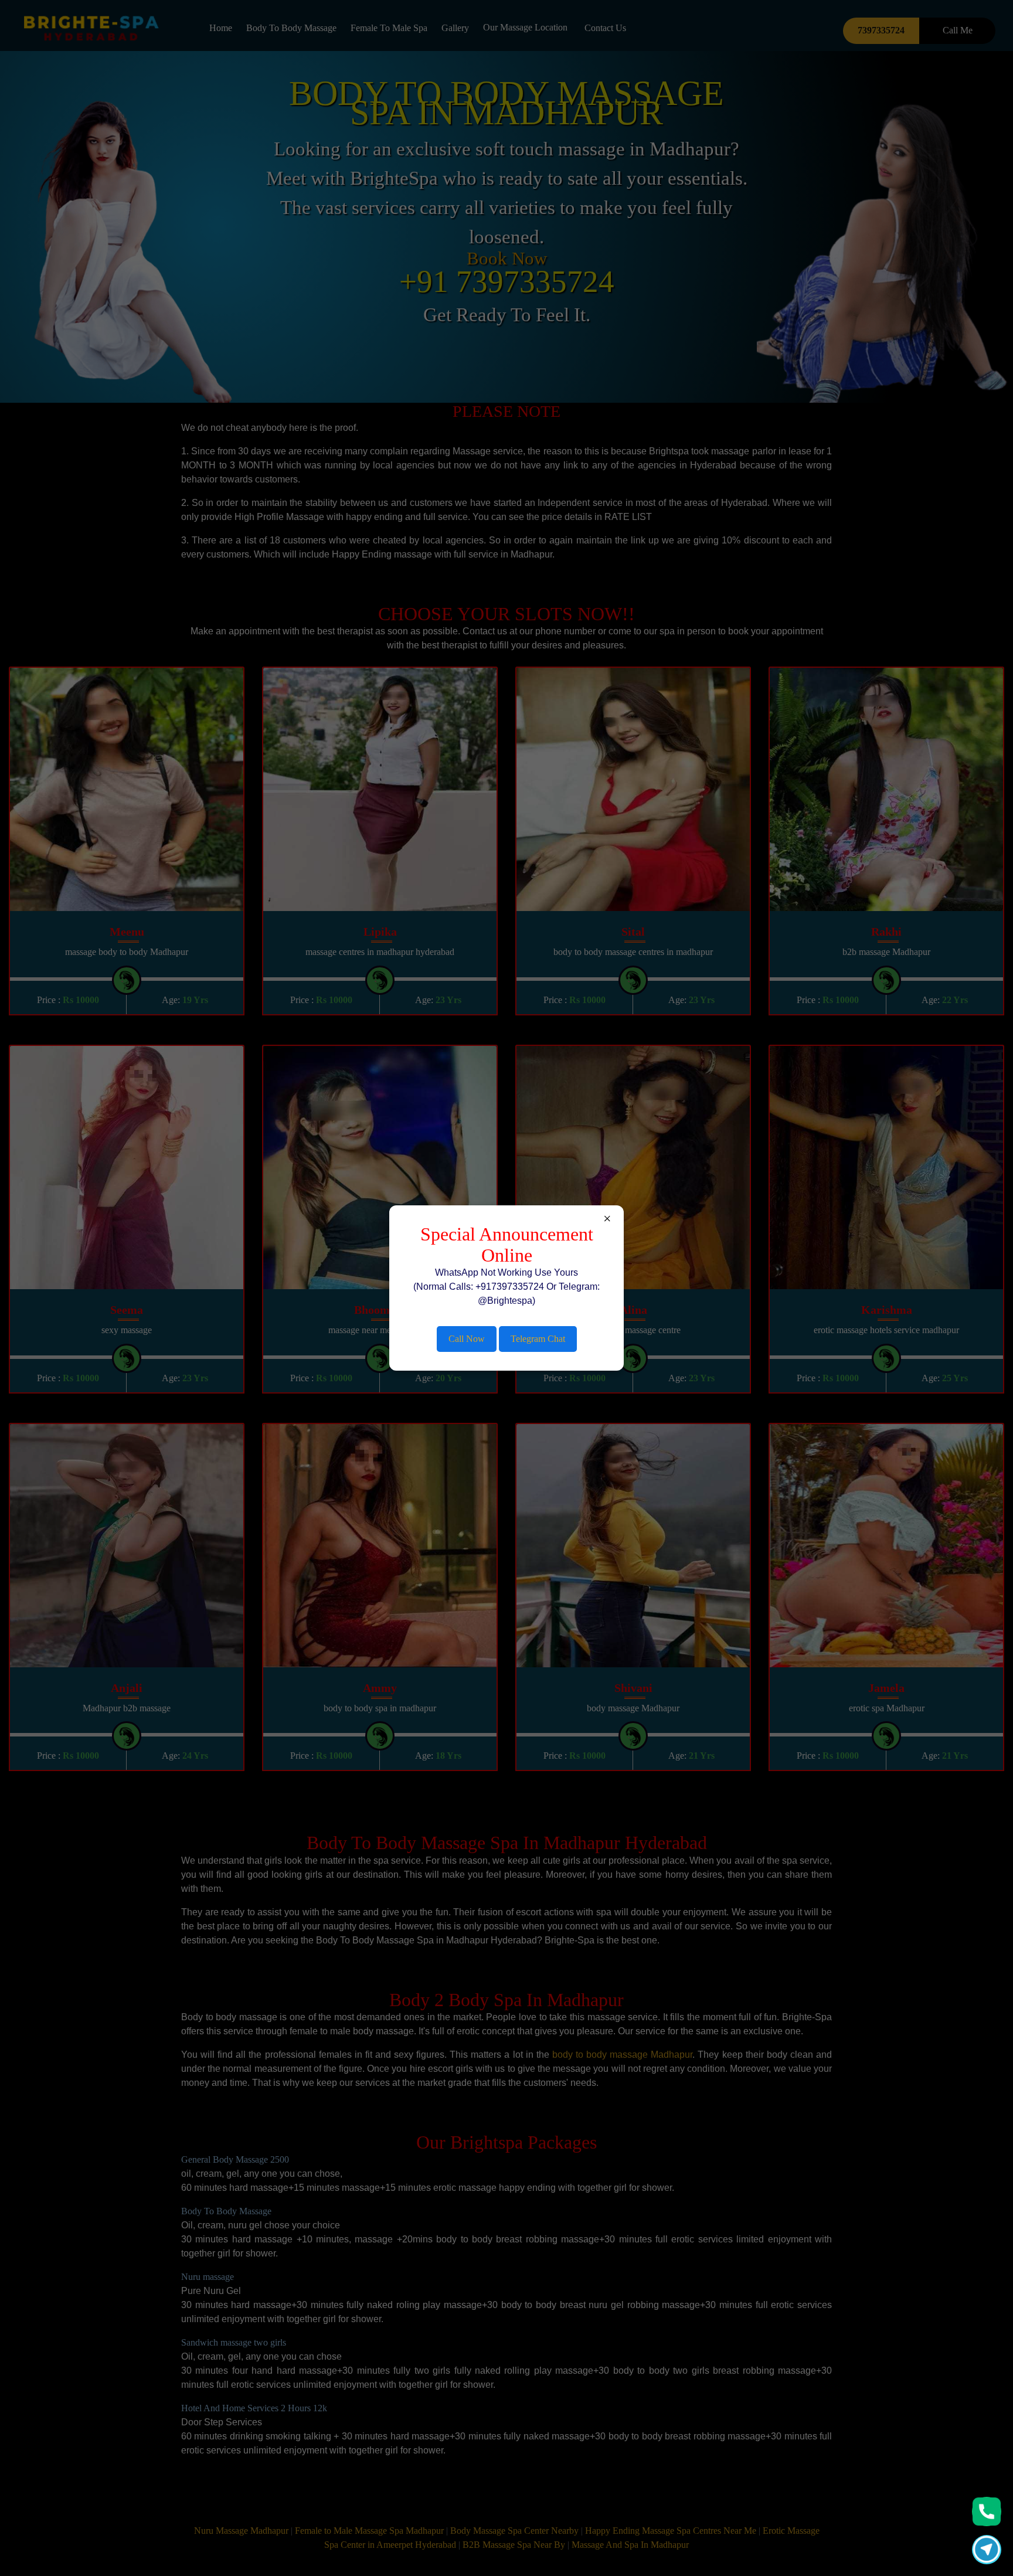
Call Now (467, 1339)
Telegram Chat (538, 1339)
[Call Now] (987, 2512)
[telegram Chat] (987, 2550)
